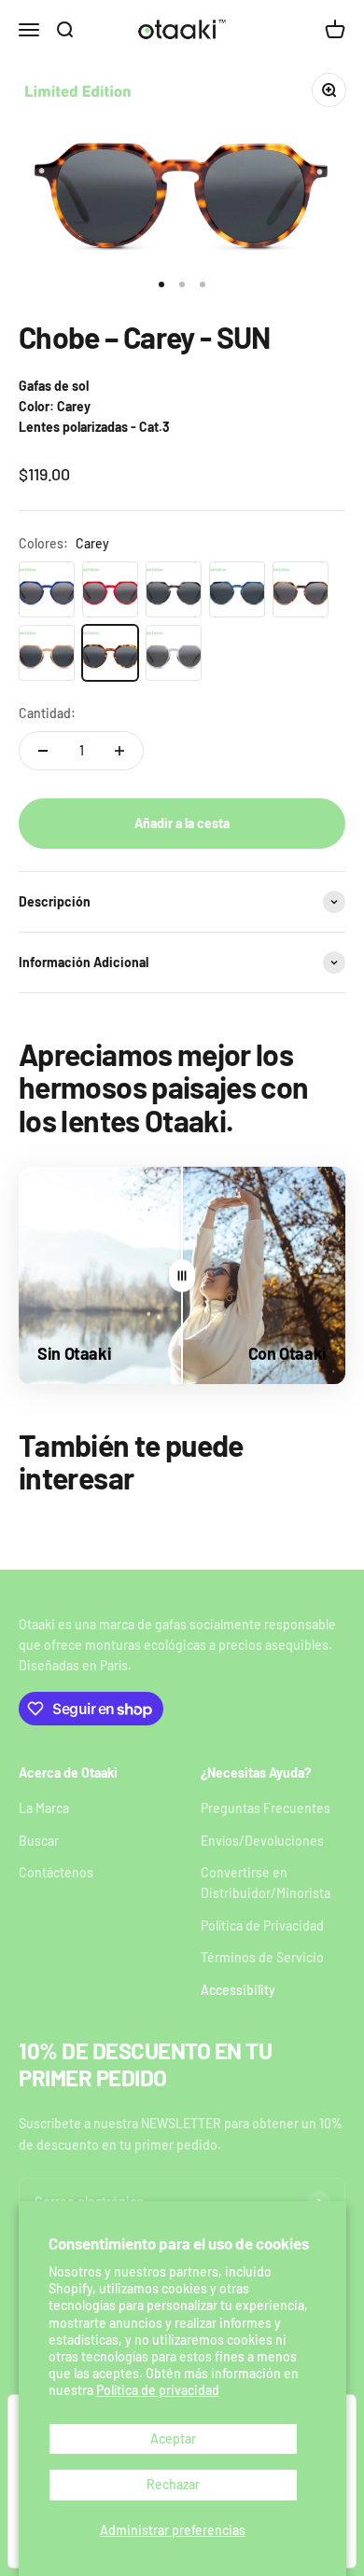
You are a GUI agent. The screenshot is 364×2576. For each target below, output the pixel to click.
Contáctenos (56, 1872)
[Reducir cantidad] (43, 751)
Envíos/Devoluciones (262, 1841)
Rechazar (173, 2484)
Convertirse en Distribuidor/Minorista (266, 1883)
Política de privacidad (158, 2390)
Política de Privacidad (262, 1925)
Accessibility (238, 1990)
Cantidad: (47, 713)
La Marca (44, 1808)
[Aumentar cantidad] (119, 751)
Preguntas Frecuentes (266, 1808)
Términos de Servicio (262, 1957)
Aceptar (173, 2438)
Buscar (39, 1841)
